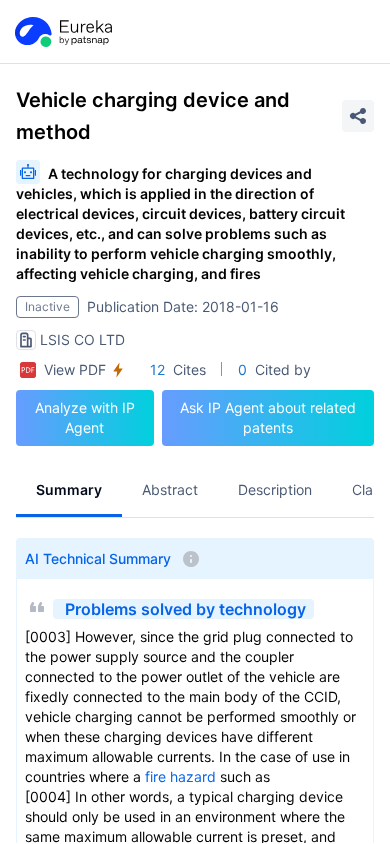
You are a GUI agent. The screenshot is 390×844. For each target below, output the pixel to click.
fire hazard (180, 776)
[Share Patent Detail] (358, 116)
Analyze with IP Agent (85, 417)
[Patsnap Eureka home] (62, 32)
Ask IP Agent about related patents (268, 417)
